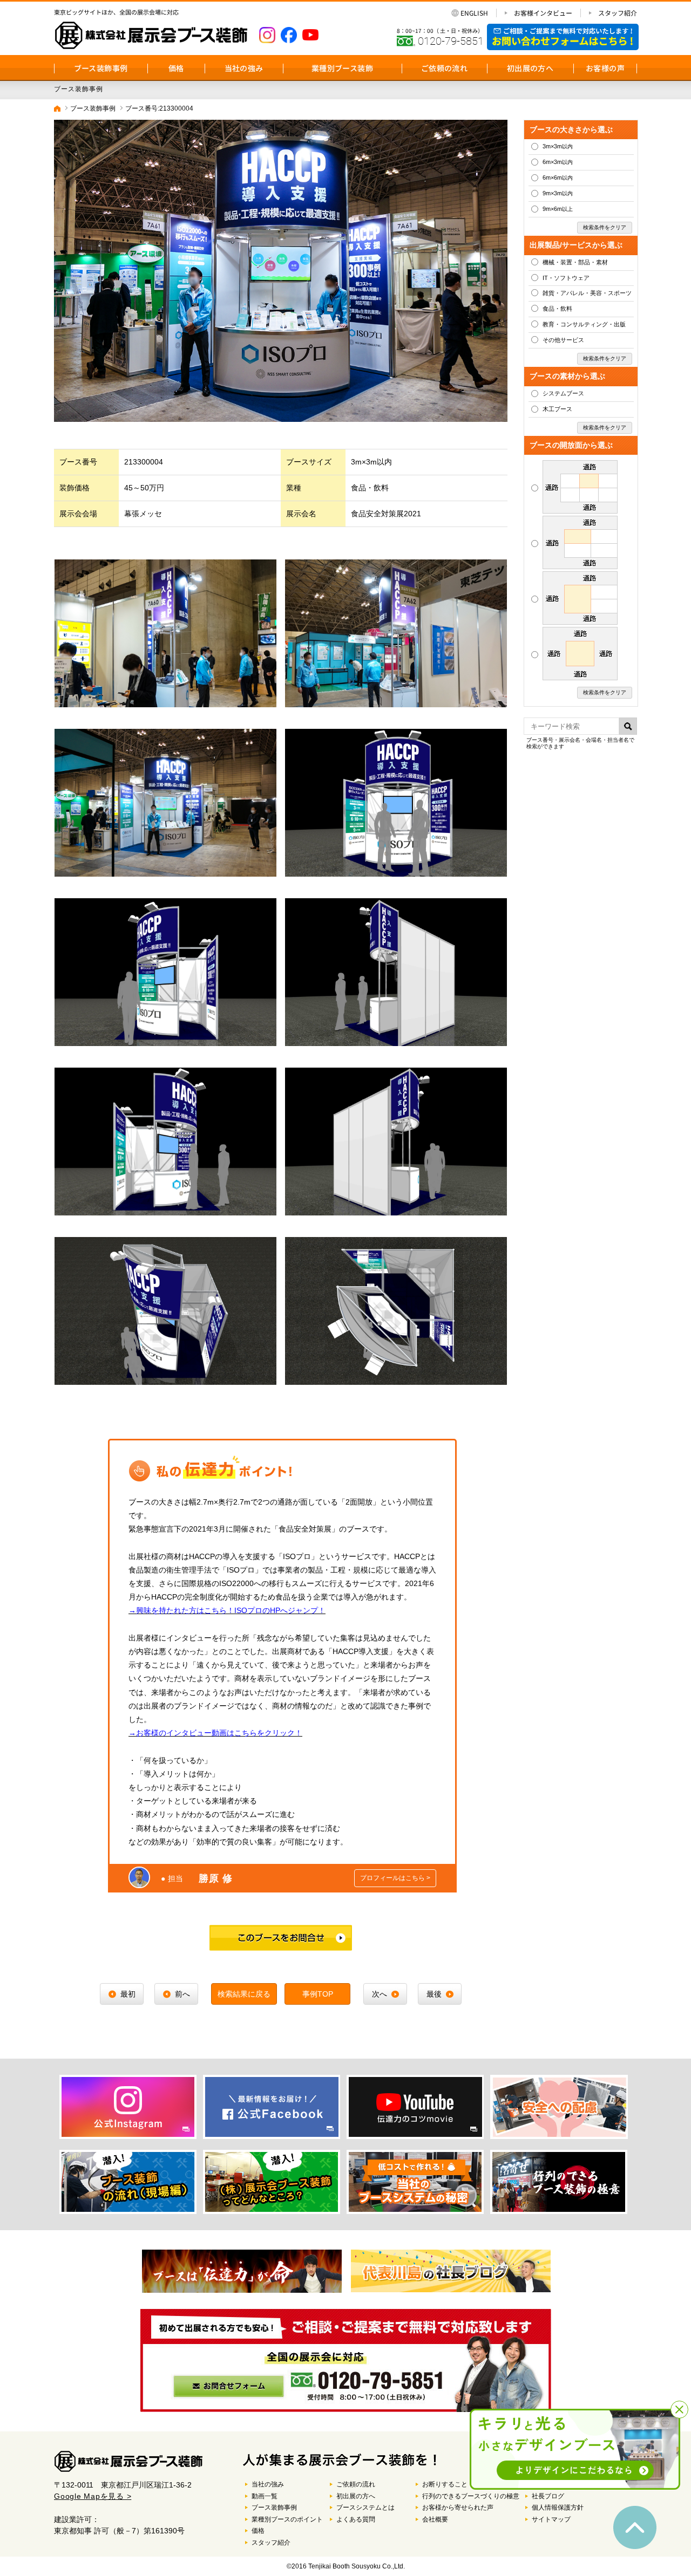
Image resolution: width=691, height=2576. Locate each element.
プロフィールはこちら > (395, 1878)
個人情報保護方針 (558, 2507)
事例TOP (318, 1994)
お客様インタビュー (543, 13)
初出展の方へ (530, 68)
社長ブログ (548, 2496)
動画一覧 (265, 2496)
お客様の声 (605, 68)
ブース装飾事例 (101, 68)
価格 (176, 68)
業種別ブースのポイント (287, 2519)
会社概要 (435, 2519)
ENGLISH (474, 13)
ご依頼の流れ (444, 68)
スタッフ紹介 (618, 13)
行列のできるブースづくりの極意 (471, 2496)
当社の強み (244, 68)
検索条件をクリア (605, 227)
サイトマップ (551, 2519)
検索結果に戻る (244, 1994)
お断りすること (445, 2484)
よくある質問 (356, 2519)
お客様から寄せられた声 (458, 2507)
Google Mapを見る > (93, 2496)
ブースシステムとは (365, 2507)
